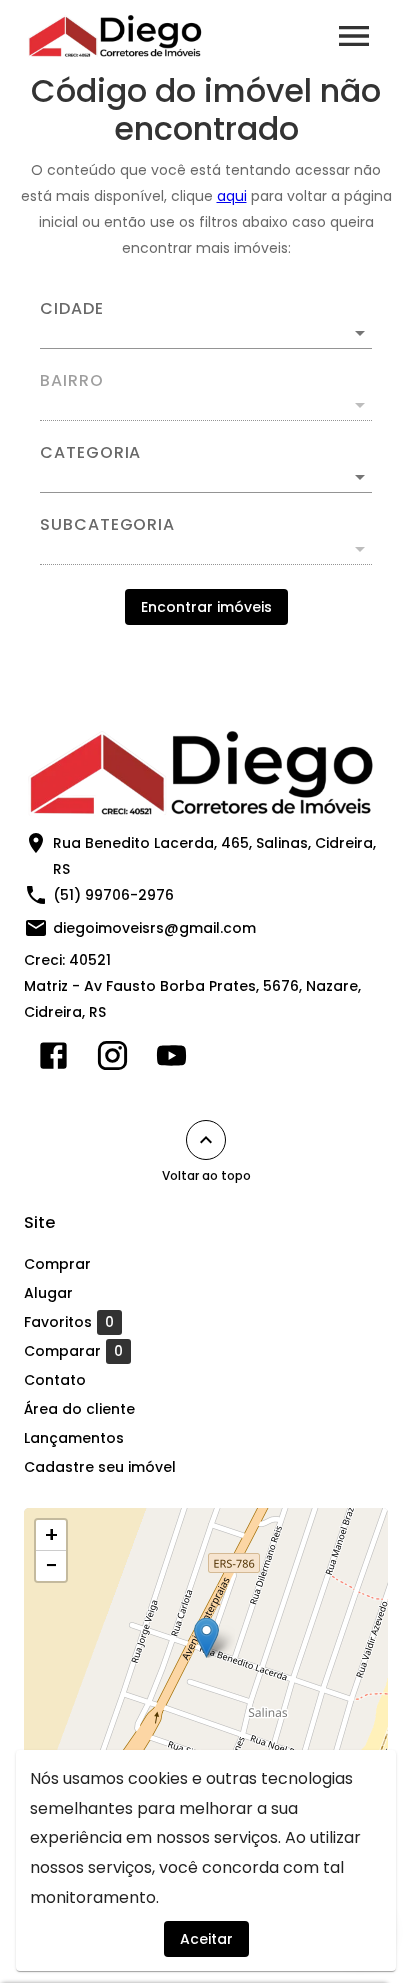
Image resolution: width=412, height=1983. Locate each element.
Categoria (90, 453)
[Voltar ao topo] (206, 1140)
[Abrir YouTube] (171, 1060)
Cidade (72, 309)
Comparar (73, 1351)
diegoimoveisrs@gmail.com (154, 928)
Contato (55, 1380)
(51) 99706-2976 (113, 895)
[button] (206, 477)
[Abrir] (360, 333)
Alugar (48, 1293)
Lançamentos (74, 1438)
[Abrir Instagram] (112, 1060)
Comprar (57, 1264)
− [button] (51, 1566)
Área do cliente (79, 1409)
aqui (232, 196)
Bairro (72, 381)
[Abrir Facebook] (53, 1060)
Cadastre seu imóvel (100, 1467)
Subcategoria (107, 525)
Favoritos (69, 1322)
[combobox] (206, 325)
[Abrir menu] (354, 36)
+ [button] (51, 1535)
